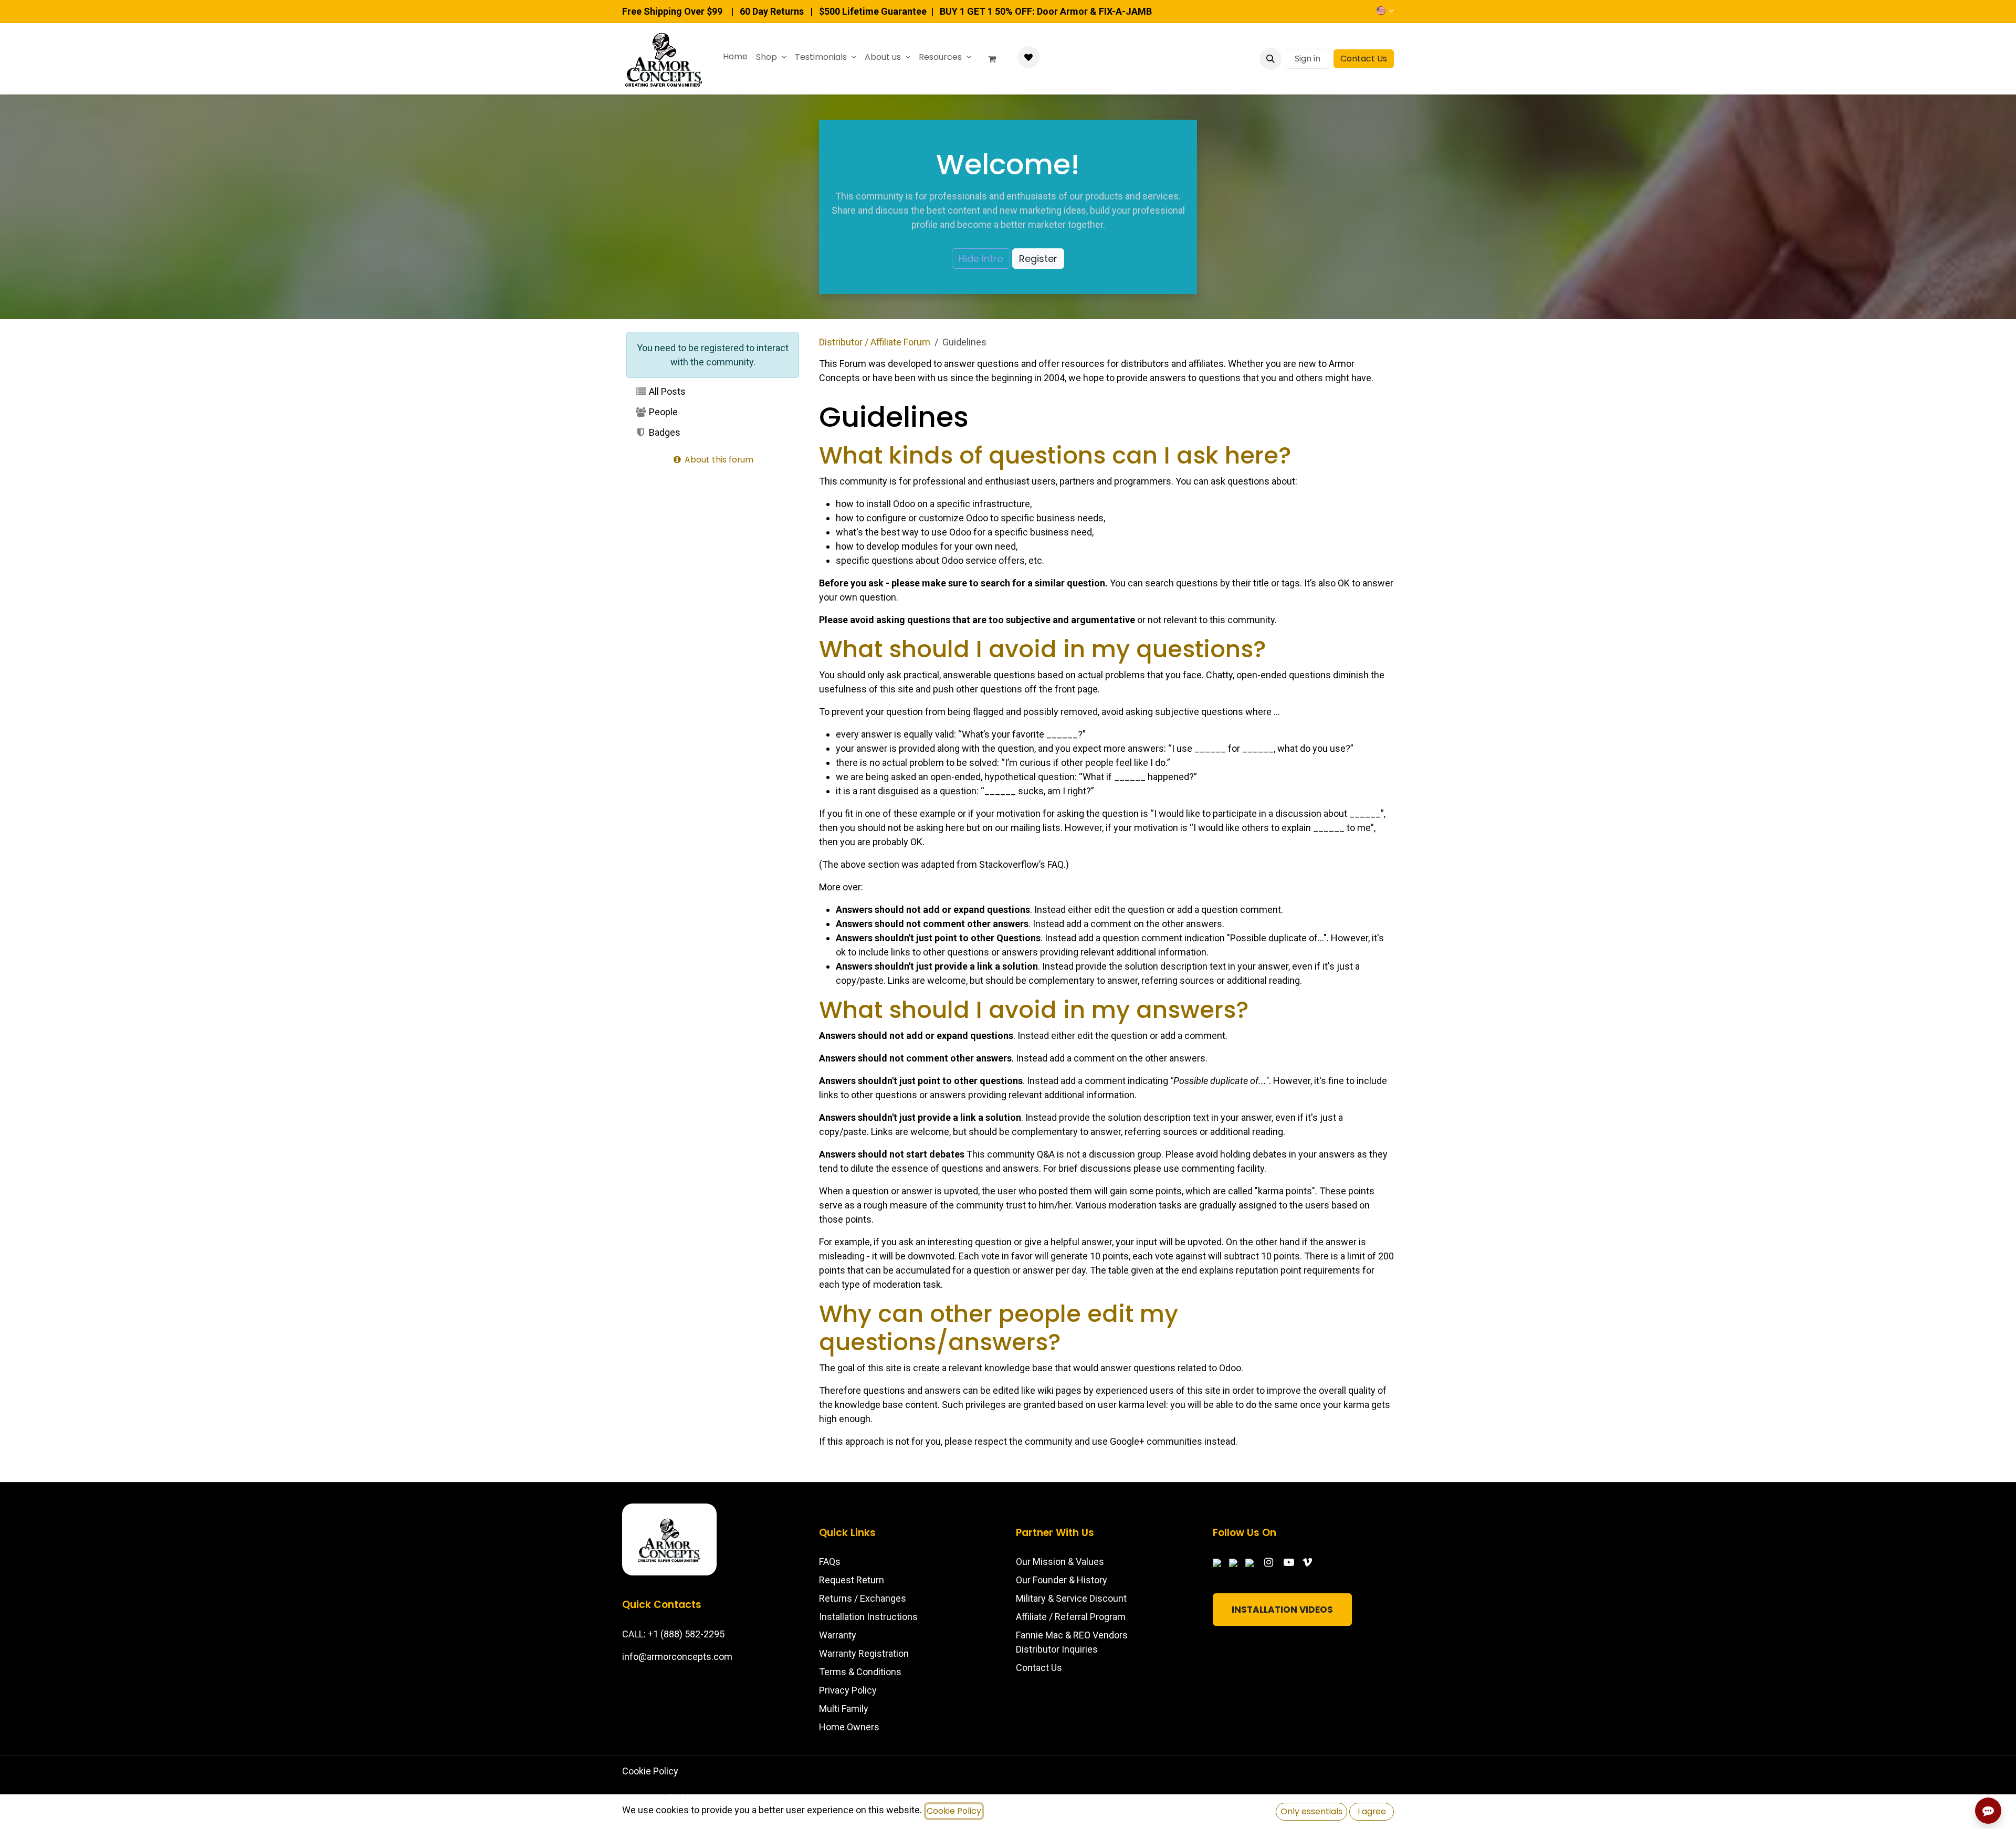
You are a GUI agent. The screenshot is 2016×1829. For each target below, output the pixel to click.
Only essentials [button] (1311, 1811)
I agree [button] (1372, 1811)
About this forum (718, 460)
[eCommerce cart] (996, 59)
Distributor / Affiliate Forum (875, 342)
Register (1038, 259)
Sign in (1308, 59)
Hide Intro (981, 259)
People (662, 412)
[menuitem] (735, 57)
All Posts (666, 391)
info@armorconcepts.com (677, 1657)
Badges (664, 432)
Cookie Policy (650, 1771)
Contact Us (1364, 59)
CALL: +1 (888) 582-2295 (673, 1634)
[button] (1270, 59)
